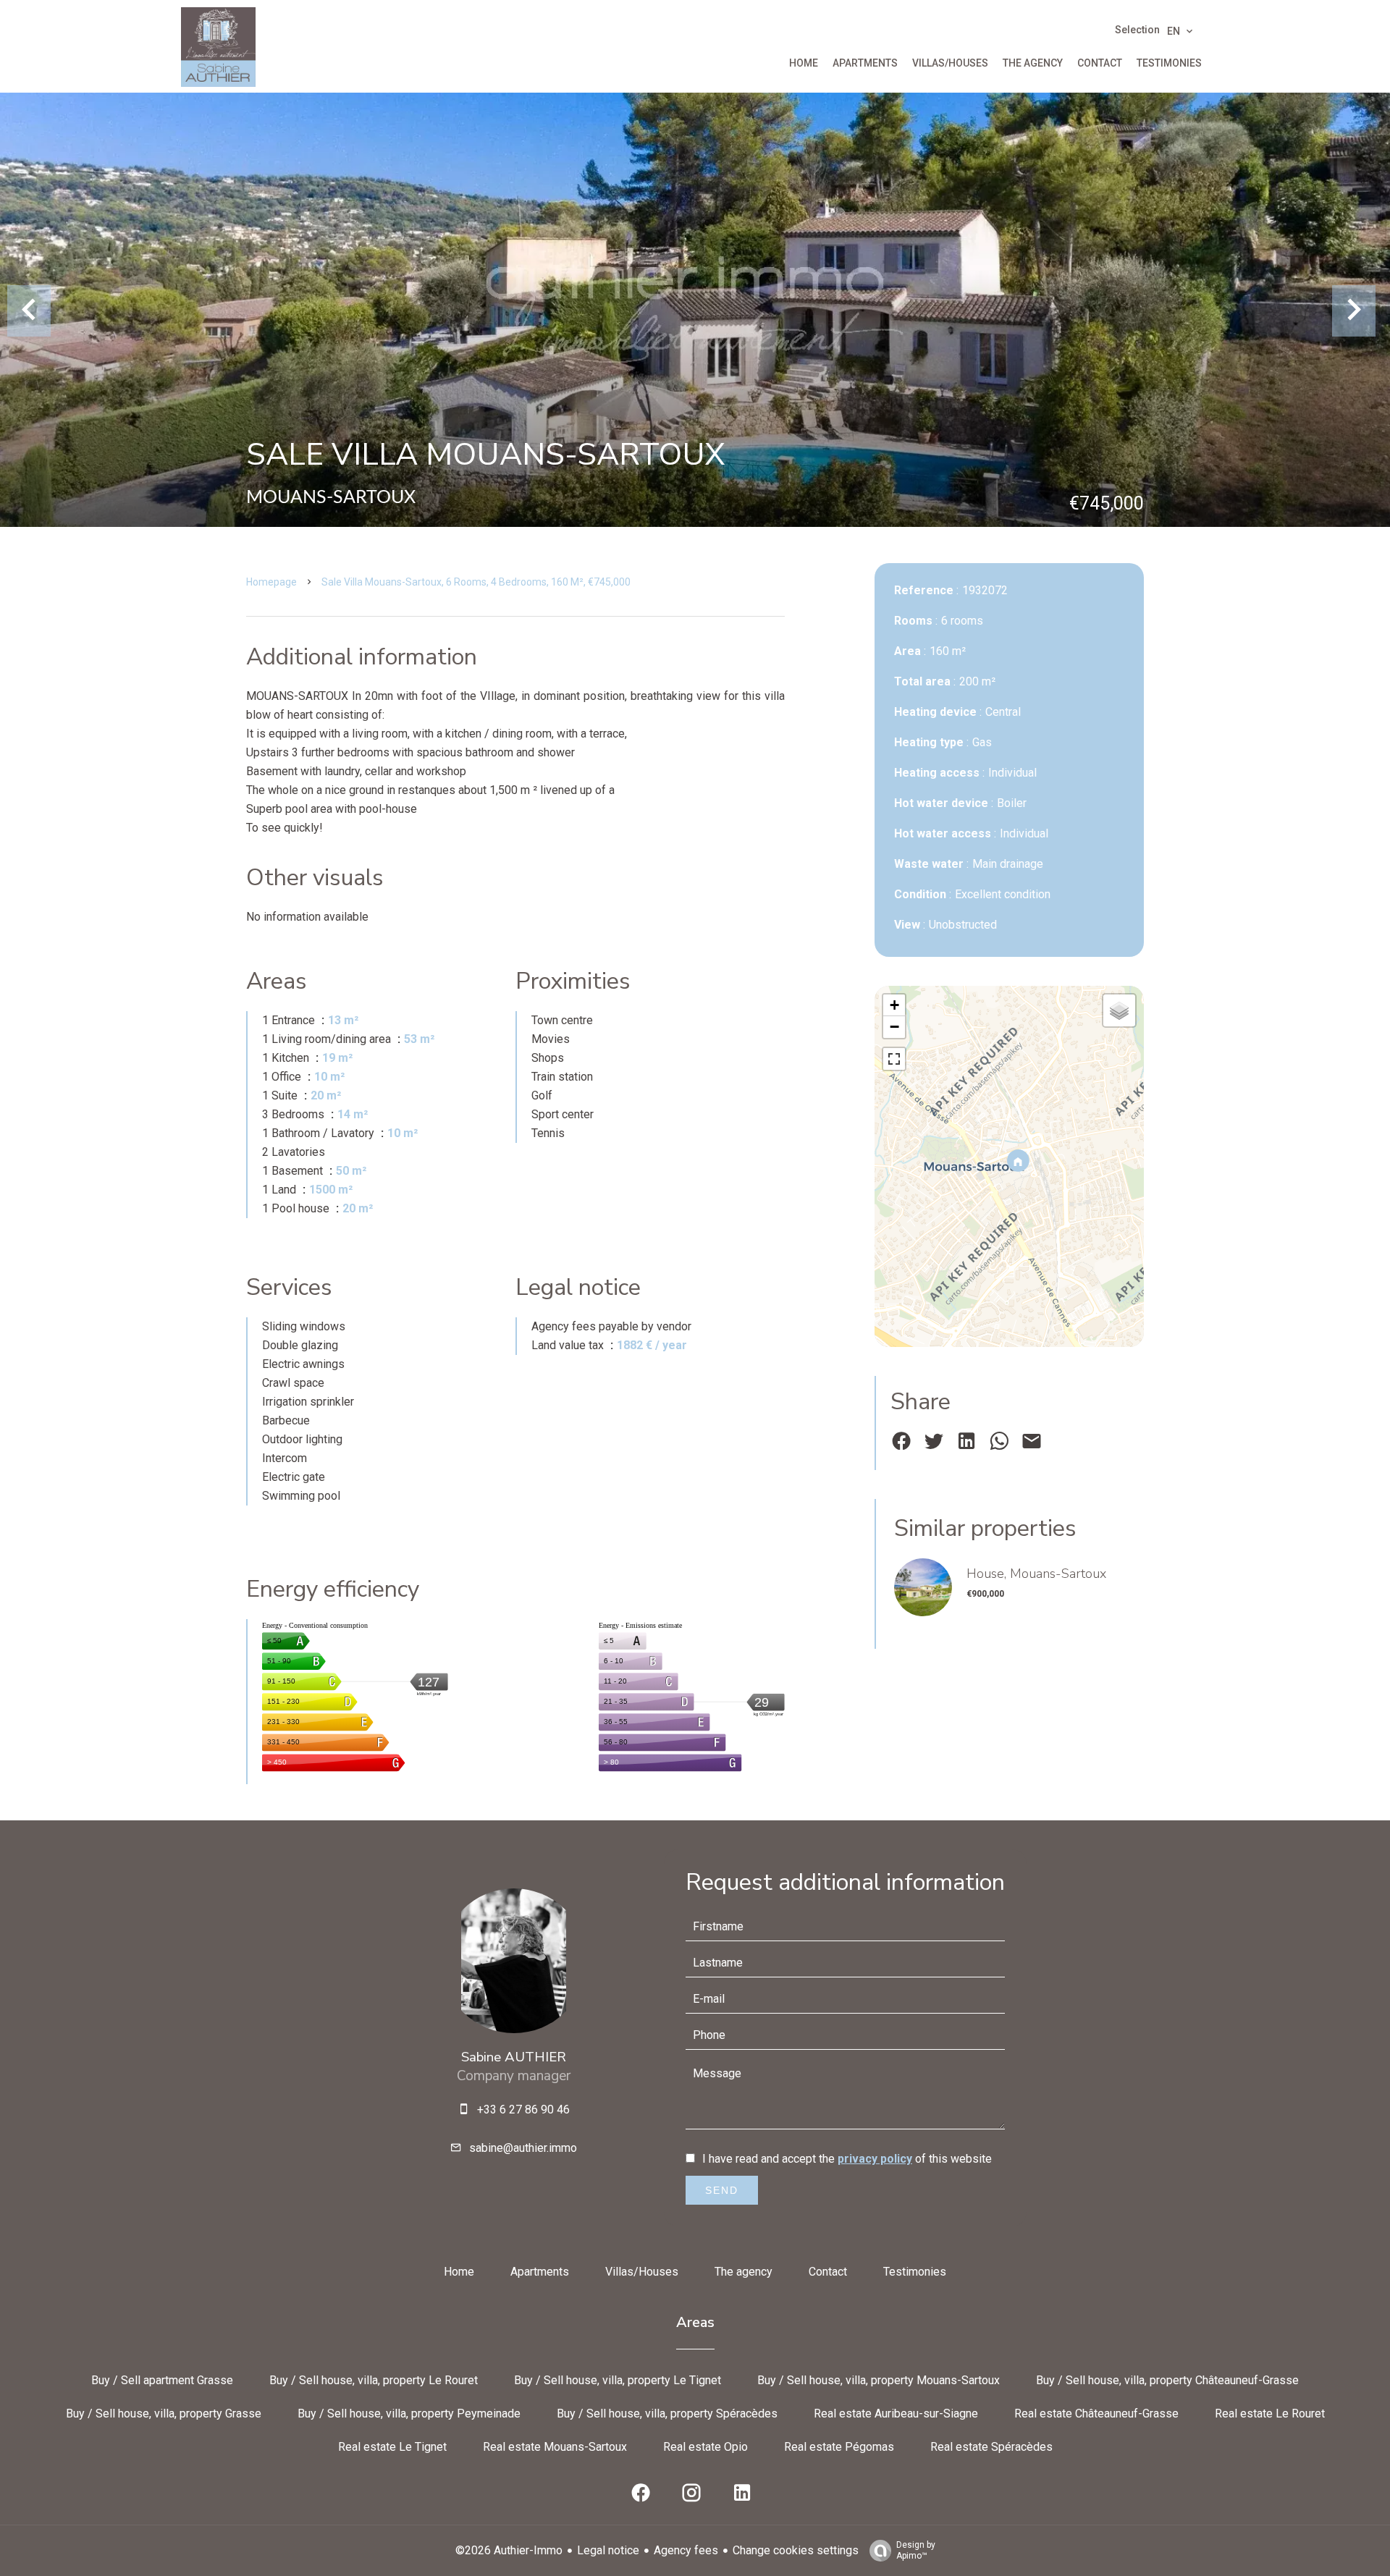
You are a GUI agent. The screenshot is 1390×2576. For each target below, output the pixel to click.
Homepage (271, 582)
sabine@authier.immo (523, 2148)
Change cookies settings (796, 2550)
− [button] (894, 1027)
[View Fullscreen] (894, 1059)
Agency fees (686, 2550)
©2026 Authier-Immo (509, 2550)
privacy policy (875, 2159)
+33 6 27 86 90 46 (523, 2110)
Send (722, 2190)
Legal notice (608, 2550)
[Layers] (1119, 1010)
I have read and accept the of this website (847, 2159)
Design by (916, 2550)
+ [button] (894, 1005)
